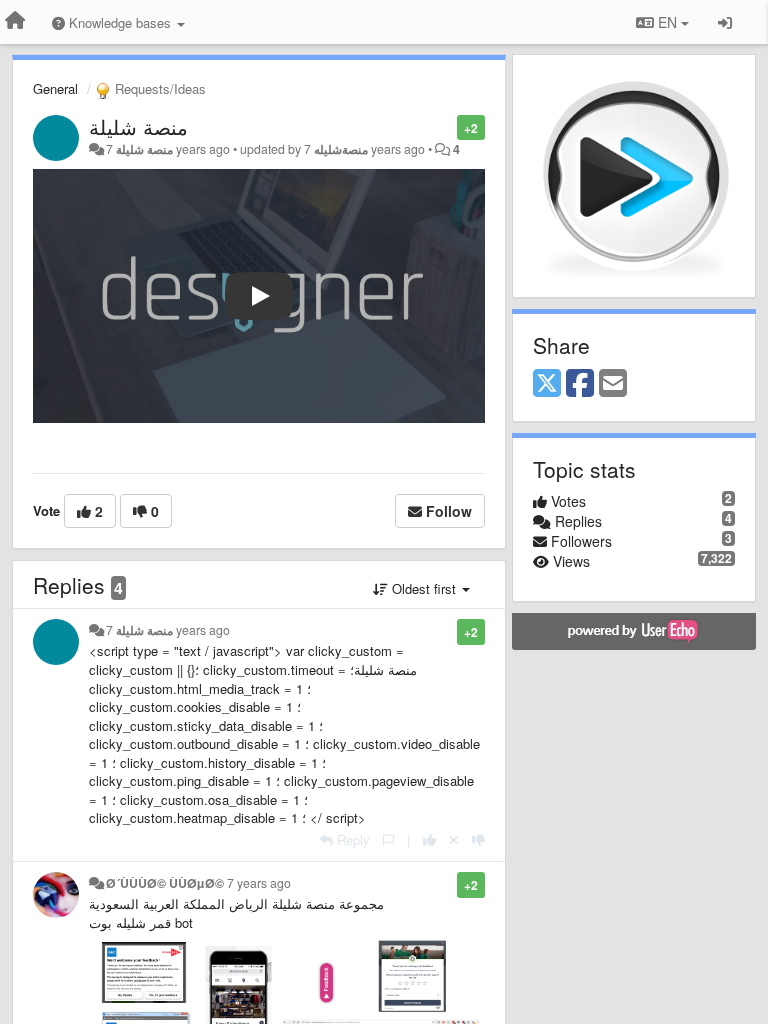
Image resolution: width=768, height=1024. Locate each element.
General (55, 88)
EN (667, 22)
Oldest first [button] (424, 588)
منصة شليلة (138, 126)
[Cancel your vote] (454, 839)
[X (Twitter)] (547, 384)
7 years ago (259, 883)
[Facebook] (580, 384)
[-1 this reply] (478, 839)
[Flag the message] (446, 126)
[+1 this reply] (429, 839)
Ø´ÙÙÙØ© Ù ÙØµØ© (165, 883)
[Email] (613, 384)
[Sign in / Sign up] (725, 22)
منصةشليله (341, 149)
